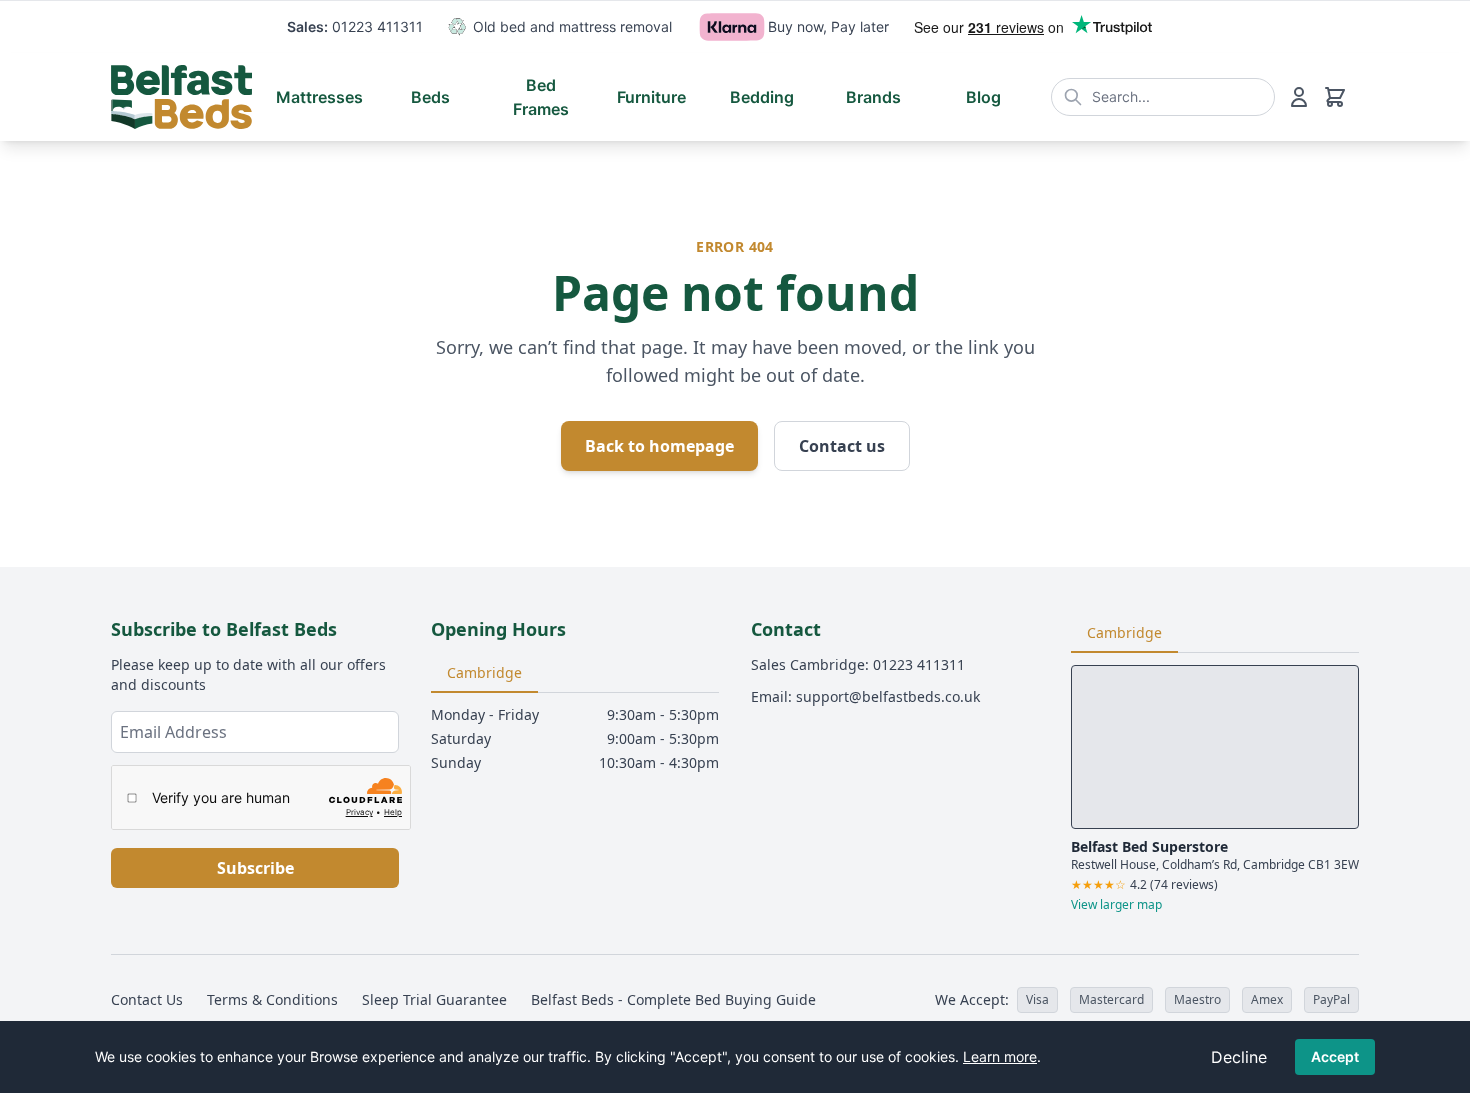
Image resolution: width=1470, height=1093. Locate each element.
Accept (1335, 1056)
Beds (430, 97)
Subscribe (255, 868)
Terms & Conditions (272, 999)
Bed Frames (541, 97)
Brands (873, 97)
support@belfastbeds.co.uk (888, 696)
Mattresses (319, 97)
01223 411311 (377, 26)
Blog (983, 97)
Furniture (651, 97)
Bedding (762, 97)
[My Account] (1299, 97)
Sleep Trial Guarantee (434, 999)
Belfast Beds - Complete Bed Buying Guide (673, 999)
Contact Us (147, 999)
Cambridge (484, 672)
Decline (1239, 1057)
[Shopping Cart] (1335, 97)
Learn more (1000, 1056)
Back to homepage (659, 446)
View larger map (1116, 905)
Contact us (842, 446)
